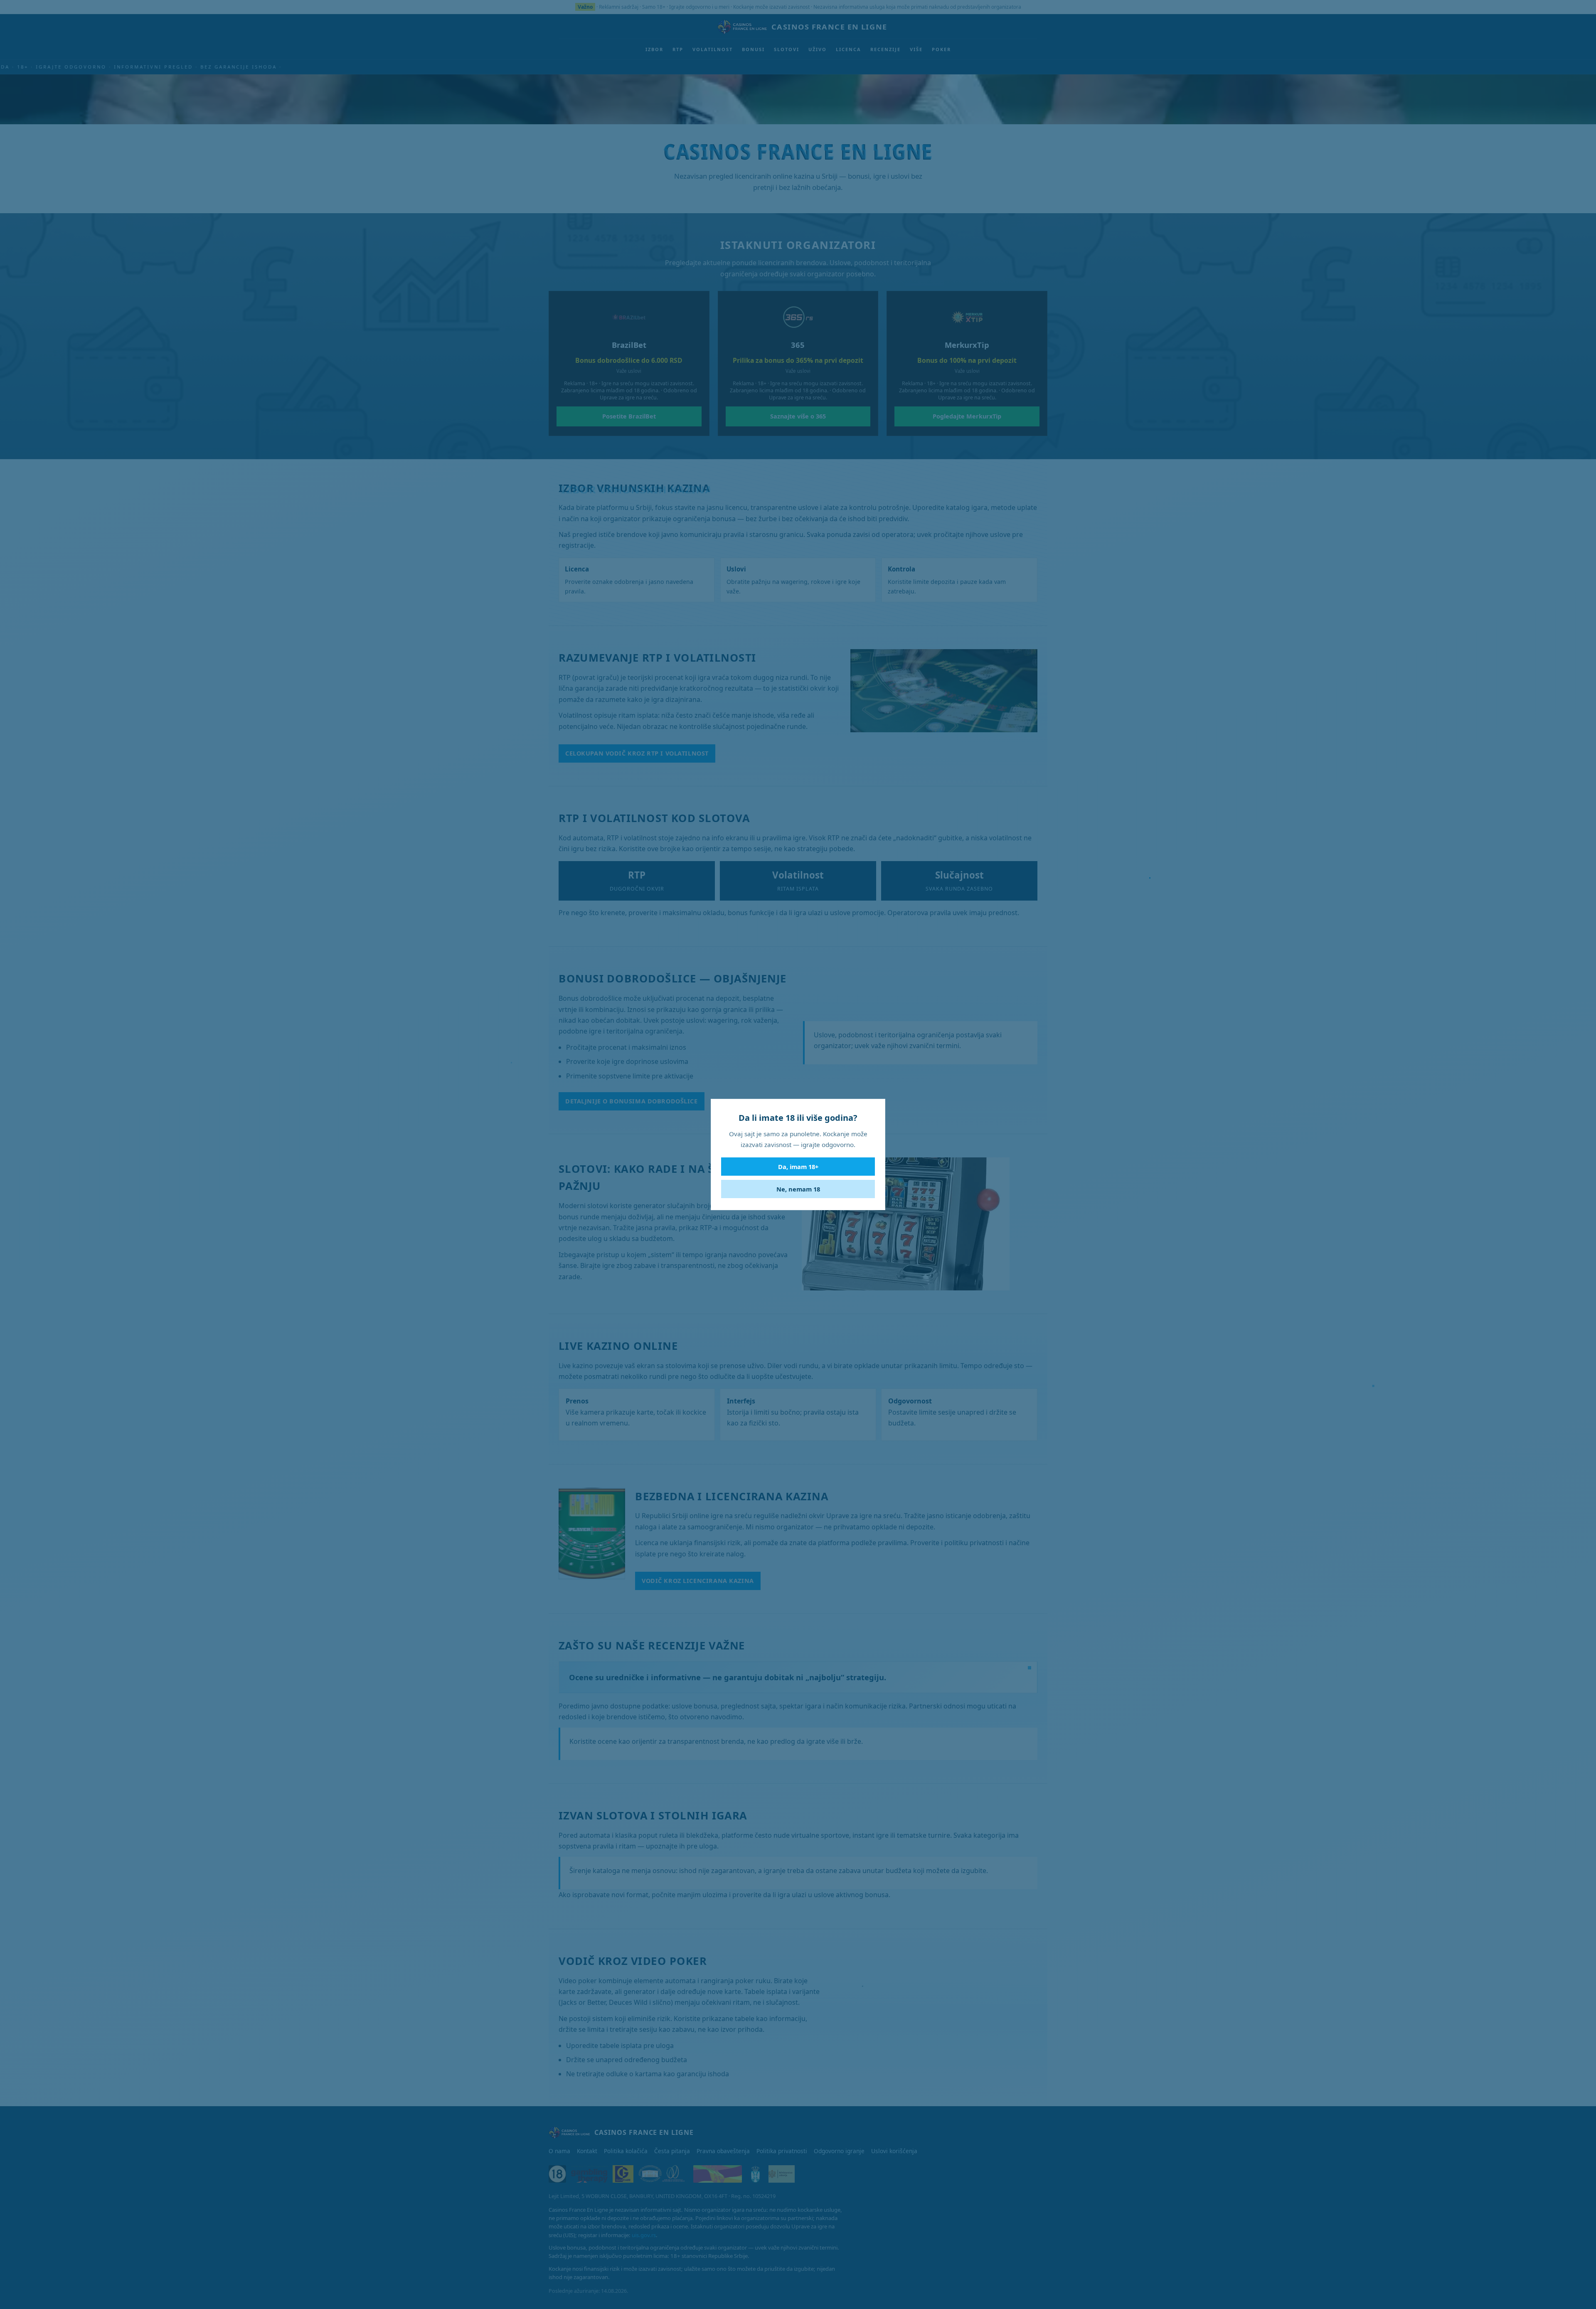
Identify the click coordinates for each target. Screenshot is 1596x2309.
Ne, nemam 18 (798, 1189)
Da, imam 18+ (798, 1167)
